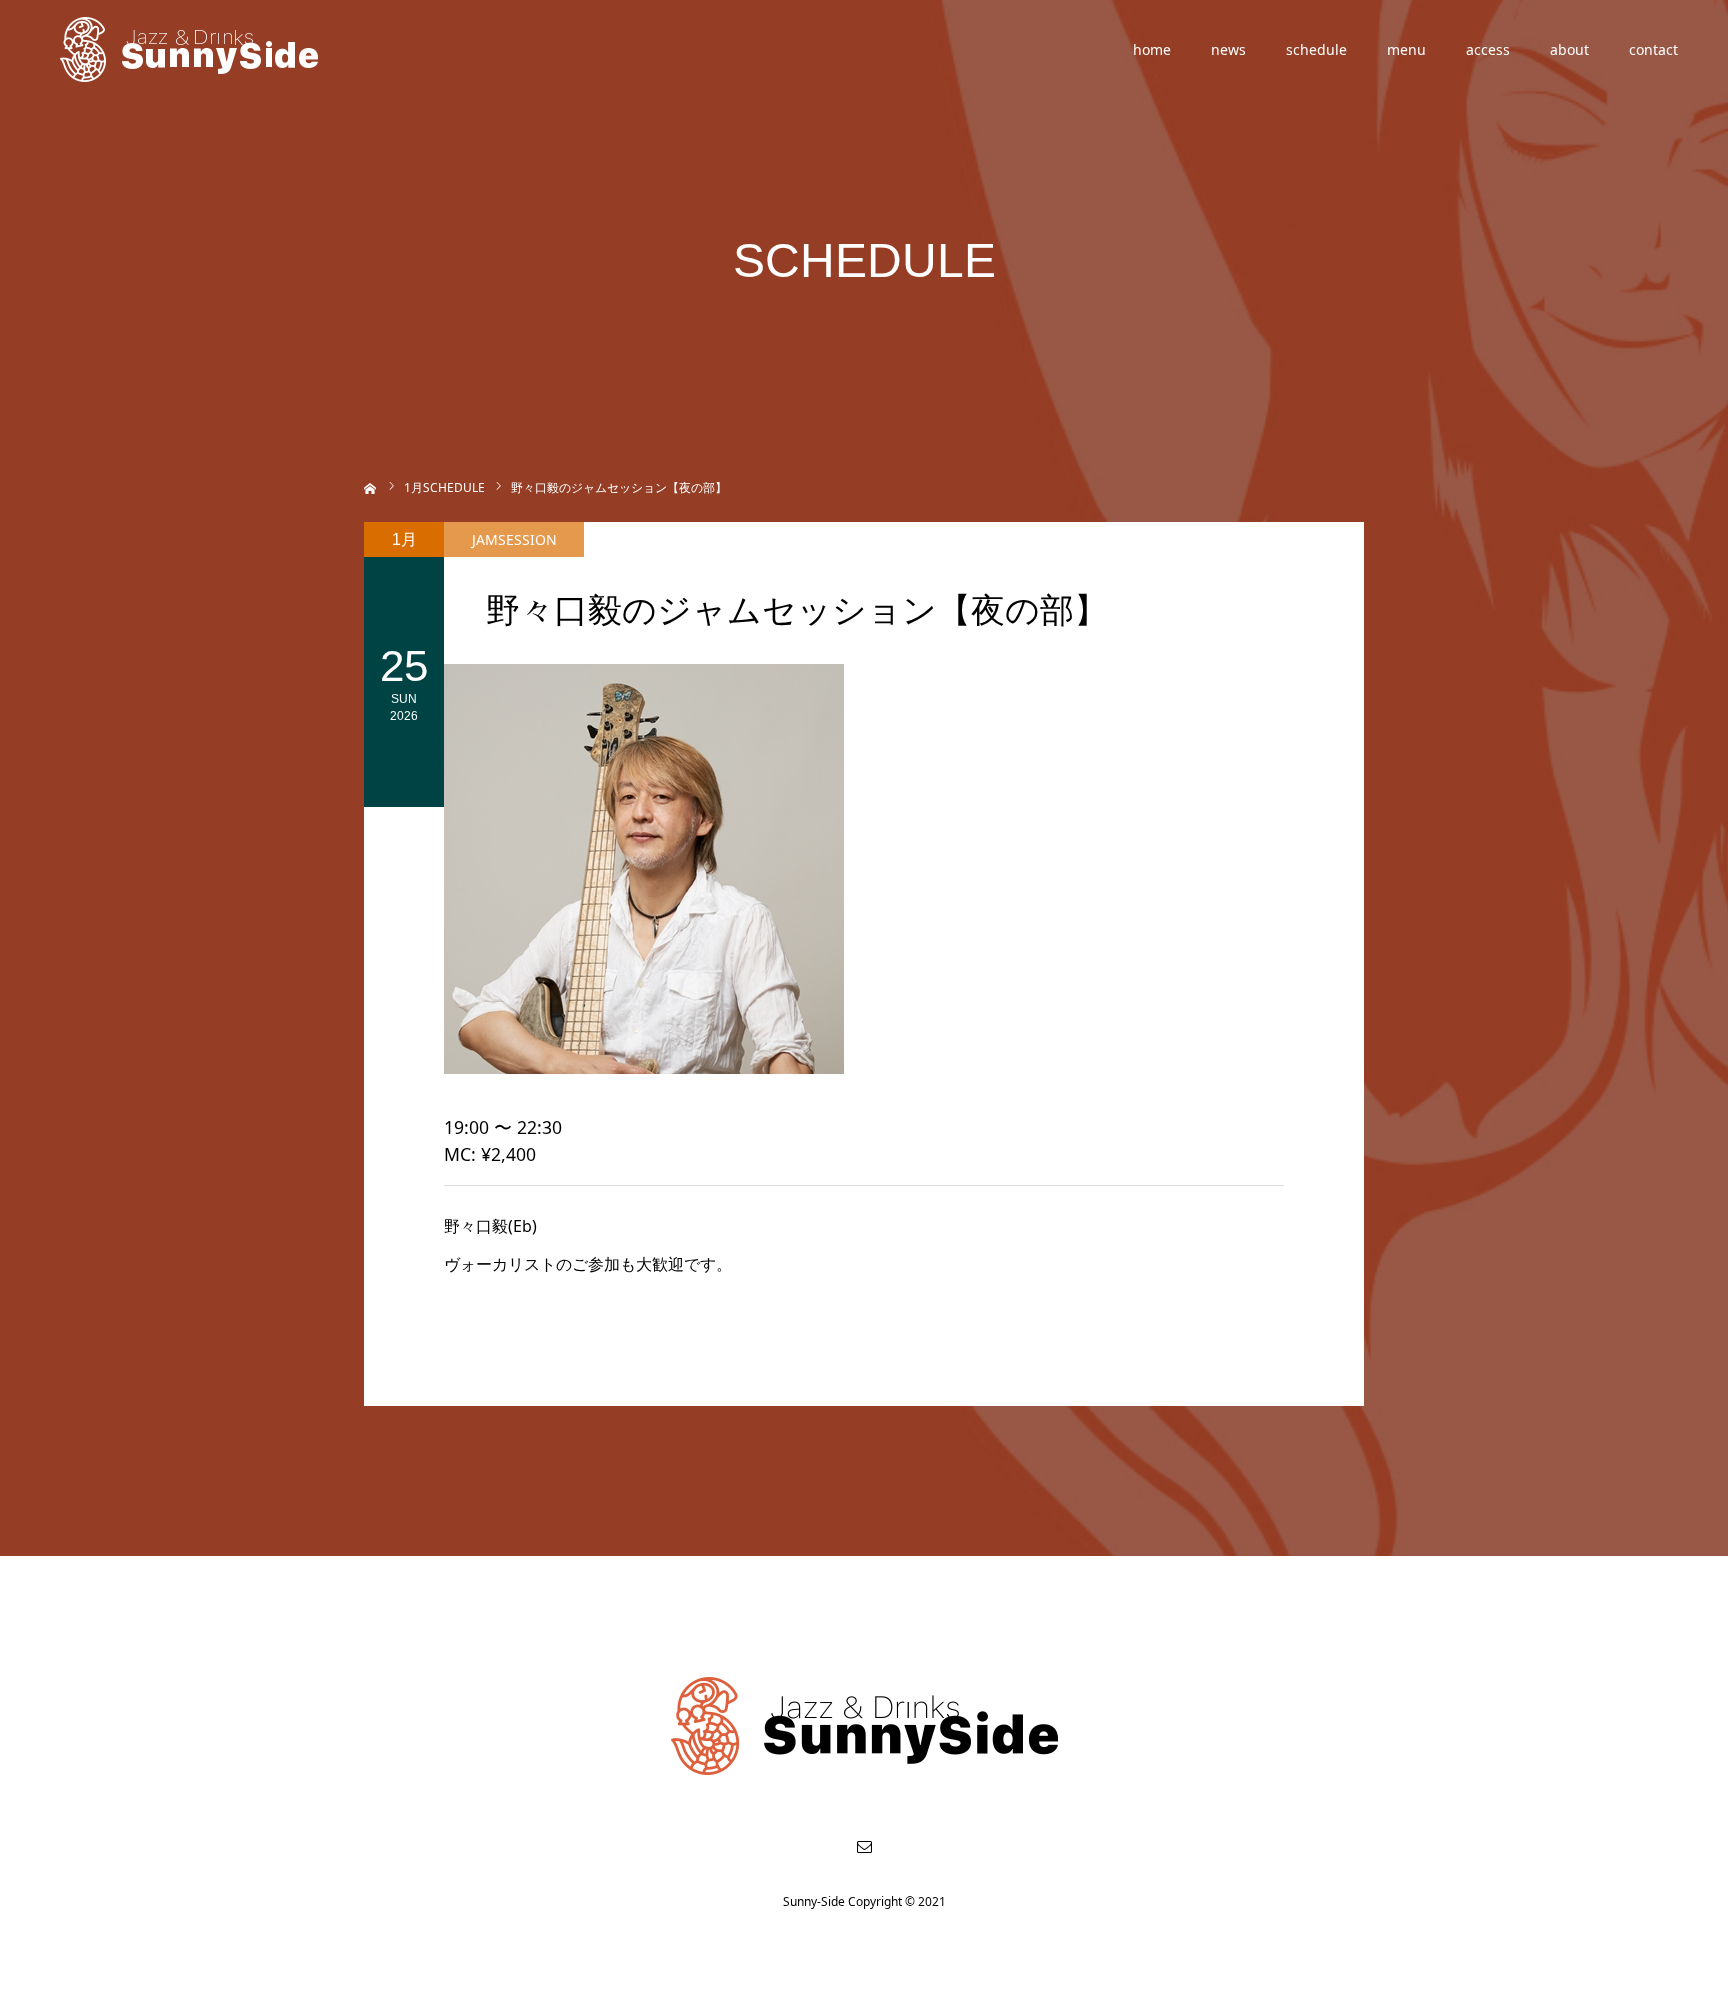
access (1488, 49)
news (1228, 49)
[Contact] (864, 1846)
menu (1406, 49)
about (1569, 49)
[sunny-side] (190, 50)
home (1152, 49)
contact (1653, 49)
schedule (1316, 49)
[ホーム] (370, 486)
